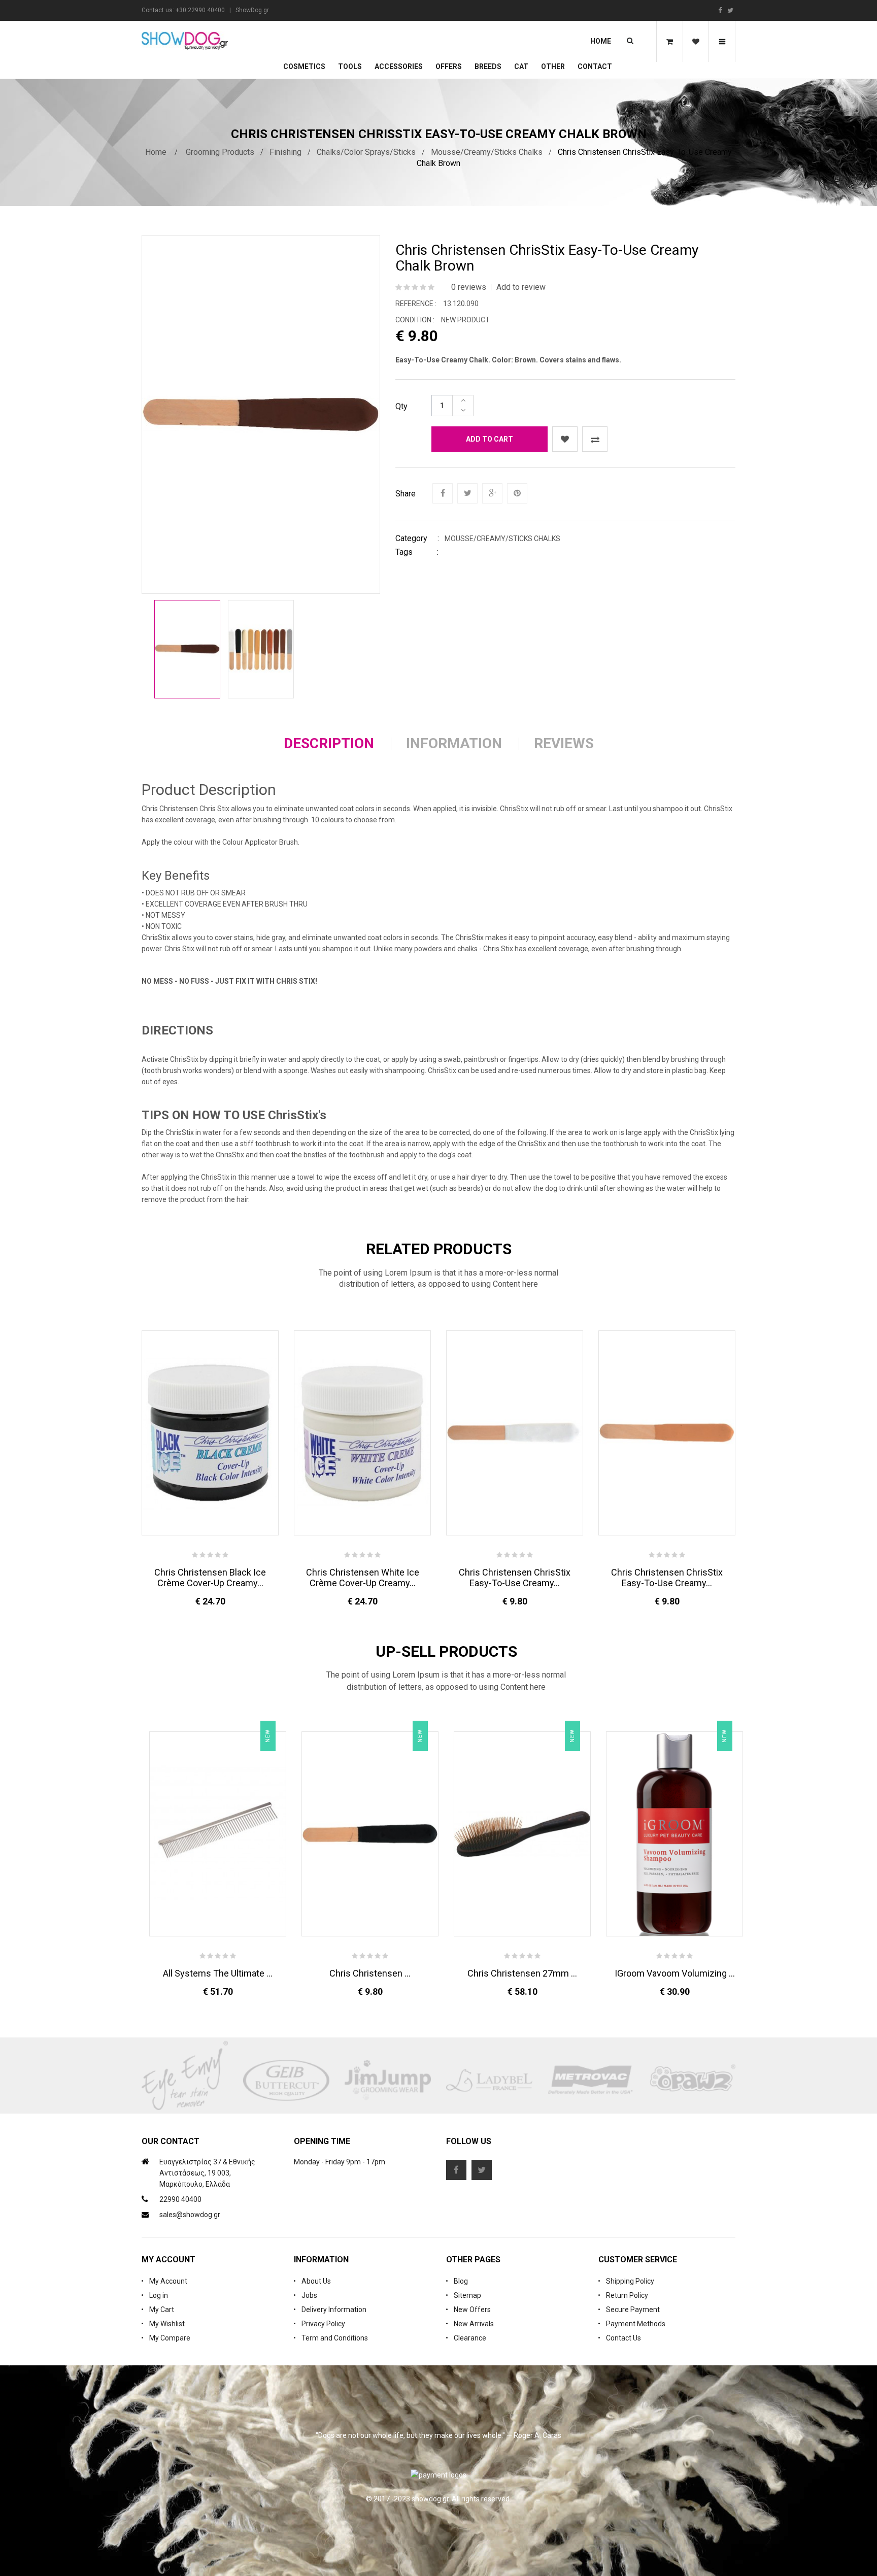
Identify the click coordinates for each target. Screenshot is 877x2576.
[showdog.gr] (185, 41)
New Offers (472, 2310)
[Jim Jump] (388, 2081)
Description (329, 743)
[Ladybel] (489, 2081)
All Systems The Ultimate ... (218, 1973)
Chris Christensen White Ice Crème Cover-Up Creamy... (363, 1578)
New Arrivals (474, 2324)
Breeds (488, 66)
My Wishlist (167, 2324)
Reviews (564, 743)
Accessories (399, 66)
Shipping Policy (630, 2281)
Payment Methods (636, 2324)
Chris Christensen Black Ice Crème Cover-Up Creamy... (210, 1578)
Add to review (521, 287)
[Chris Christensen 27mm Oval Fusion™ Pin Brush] (522, 1834)
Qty (401, 406)
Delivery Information (334, 2310)
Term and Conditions (335, 2338)
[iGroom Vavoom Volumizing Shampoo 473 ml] (674, 1834)
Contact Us (623, 2338)
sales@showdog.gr (190, 2215)
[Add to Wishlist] (565, 439)
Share (406, 494)
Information (454, 743)
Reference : (416, 304)
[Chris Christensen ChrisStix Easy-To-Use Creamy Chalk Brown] (187, 649)
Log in (159, 2295)
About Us (316, 2281)
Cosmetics (304, 66)
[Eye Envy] (185, 2081)
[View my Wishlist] (696, 42)
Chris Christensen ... (370, 1973)
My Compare (170, 2338)
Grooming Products (220, 152)
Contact (595, 66)
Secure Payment (633, 2310)
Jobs (309, 2295)
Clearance (470, 2338)
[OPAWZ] (692, 2081)
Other (553, 66)
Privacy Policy (323, 2324)
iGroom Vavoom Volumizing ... (675, 1973)
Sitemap (467, 2295)
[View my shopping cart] (669, 42)
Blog (461, 2281)
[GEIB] (286, 2081)
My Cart (162, 2310)
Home (601, 41)
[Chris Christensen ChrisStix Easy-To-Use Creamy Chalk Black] (370, 1834)
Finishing (285, 152)
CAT (521, 66)
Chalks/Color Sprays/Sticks (366, 152)
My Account (168, 2281)
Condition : (415, 320)
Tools (350, 66)
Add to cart (490, 439)
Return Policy (627, 2295)
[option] (187, 649)
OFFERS (449, 66)
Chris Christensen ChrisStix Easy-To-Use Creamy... (515, 1578)
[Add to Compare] (595, 439)
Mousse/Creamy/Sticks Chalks (487, 152)
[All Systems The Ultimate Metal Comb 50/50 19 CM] (218, 1834)
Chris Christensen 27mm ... (522, 1973)
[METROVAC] (591, 2081)
